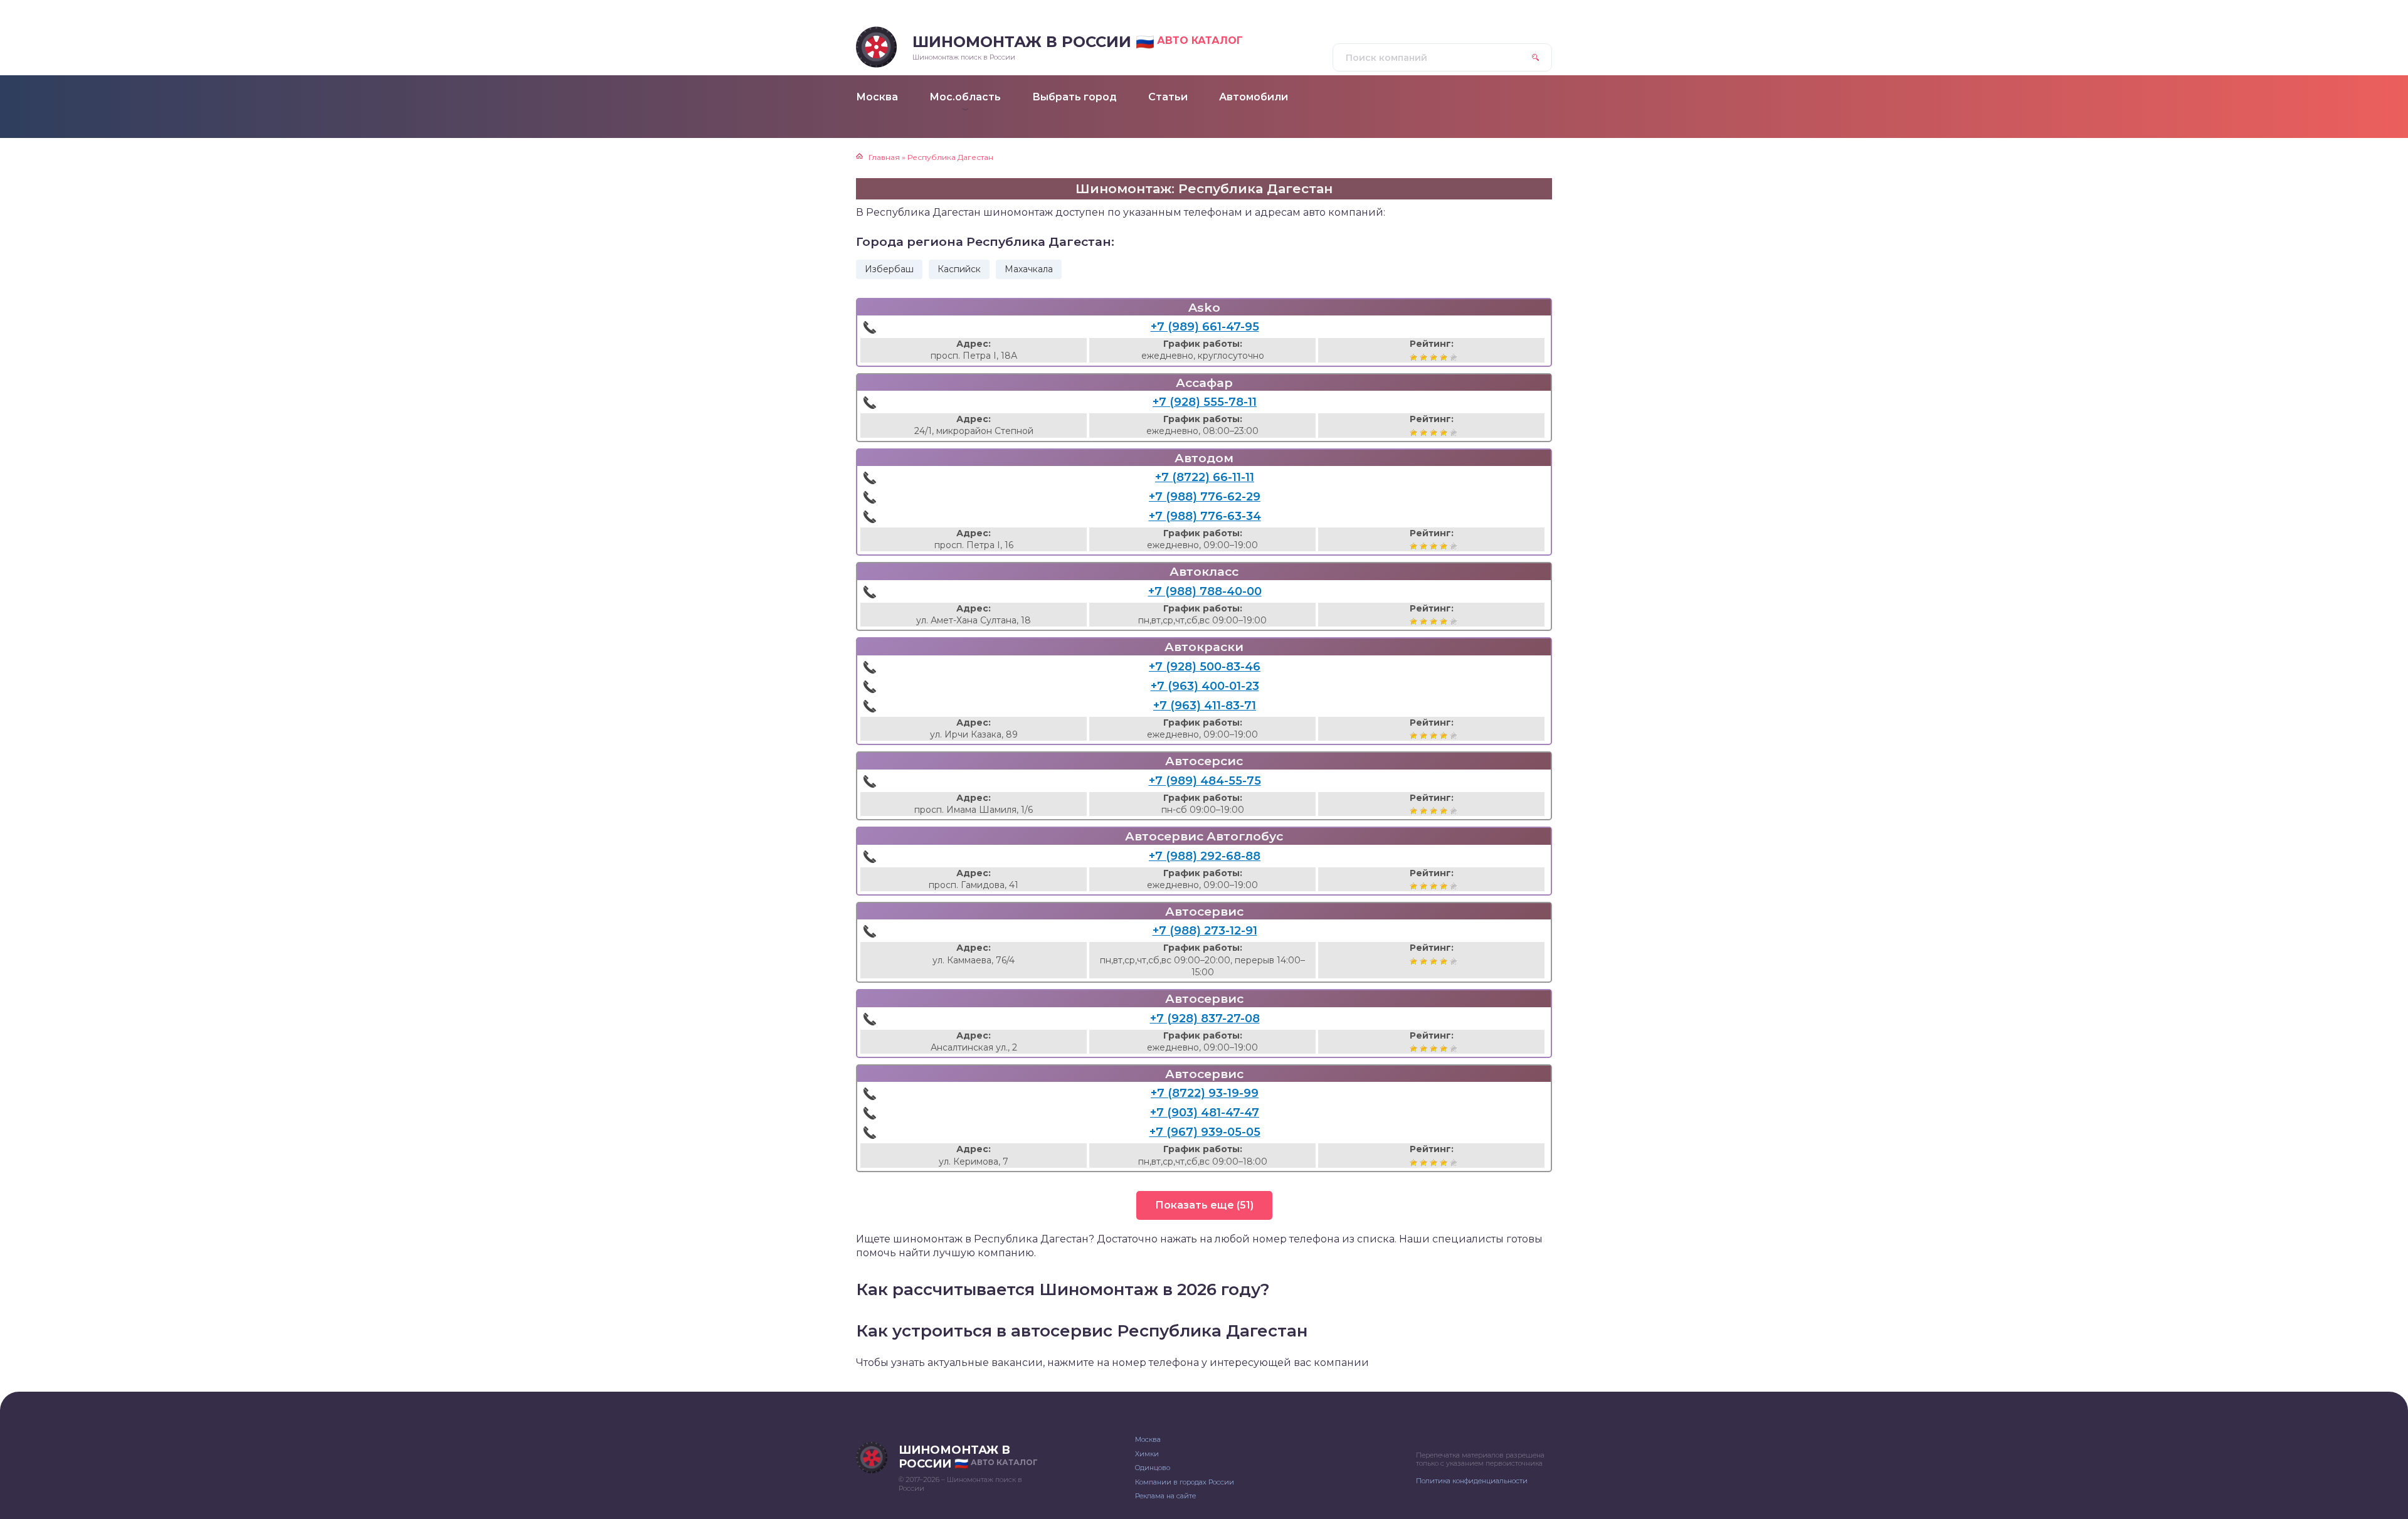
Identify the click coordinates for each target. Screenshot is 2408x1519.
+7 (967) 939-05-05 (1205, 1132)
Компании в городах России (1185, 1482)
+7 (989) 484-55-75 (1205, 781)
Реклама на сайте (1165, 1496)
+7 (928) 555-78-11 (1205, 402)
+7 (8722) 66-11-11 (1205, 477)
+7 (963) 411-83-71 (1205, 706)
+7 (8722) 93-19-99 (1205, 1093)
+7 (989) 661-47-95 (1205, 327)
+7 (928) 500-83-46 (1205, 667)
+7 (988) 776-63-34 (1205, 516)
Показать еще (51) (1204, 1205)
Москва (1148, 1439)
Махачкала (1029, 269)
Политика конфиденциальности (1472, 1481)
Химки (1147, 1454)
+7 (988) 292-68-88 (1205, 856)
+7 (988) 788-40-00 (1205, 591)
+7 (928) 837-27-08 (1205, 1019)
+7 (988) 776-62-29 (1205, 497)
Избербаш (889, 269)
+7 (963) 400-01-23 (1205, 686)
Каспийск (959, 269)
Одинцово (1153, 1468)
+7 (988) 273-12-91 (1205, 931)
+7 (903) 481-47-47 (1205, 1113)
